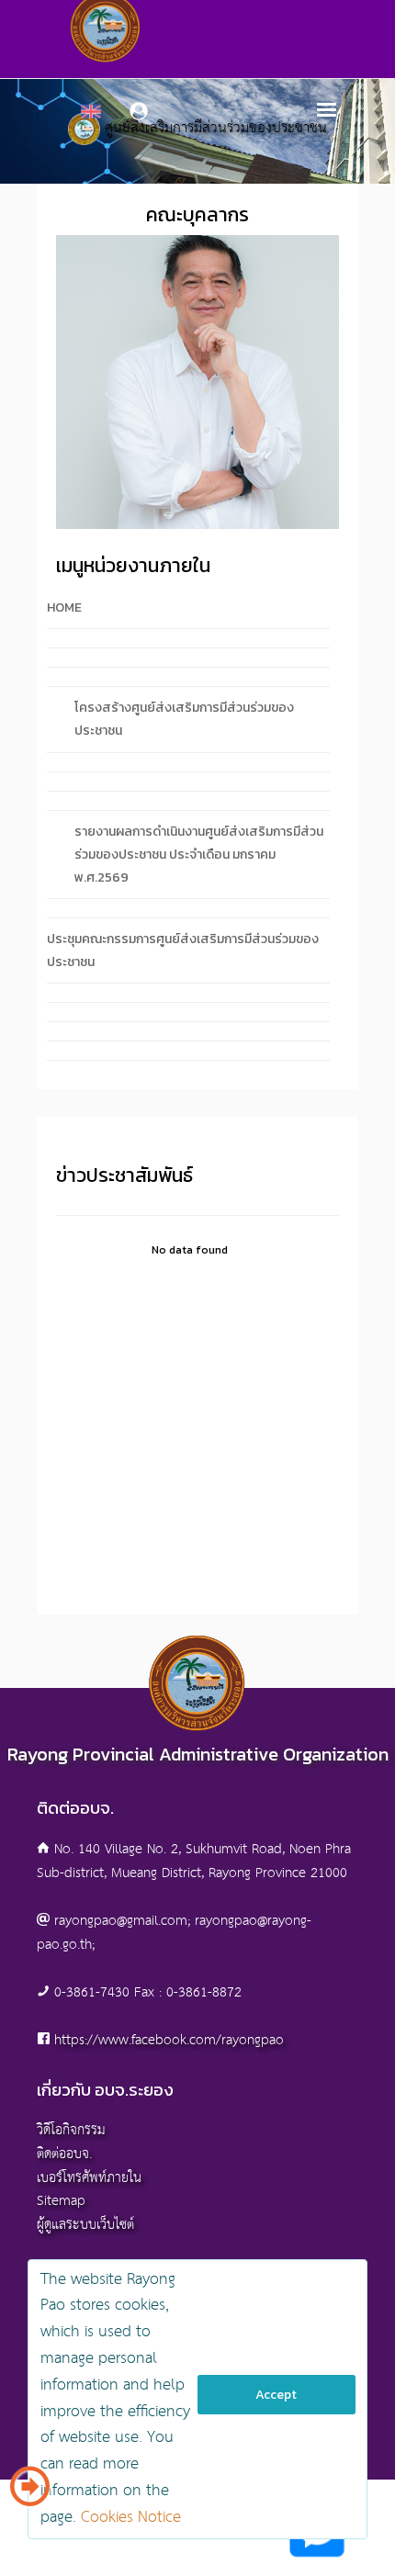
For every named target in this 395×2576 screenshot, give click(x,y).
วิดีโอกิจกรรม (71, 2130)
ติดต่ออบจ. (64, 2154)
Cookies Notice (131, 2518)
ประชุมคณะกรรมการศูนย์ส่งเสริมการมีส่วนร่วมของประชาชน (183, 951)
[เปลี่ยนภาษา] (30, 2493)
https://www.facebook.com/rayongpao (169, 2040)
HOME (64, 607)
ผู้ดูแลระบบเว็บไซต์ (85, 2225)
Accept (276, 2395)
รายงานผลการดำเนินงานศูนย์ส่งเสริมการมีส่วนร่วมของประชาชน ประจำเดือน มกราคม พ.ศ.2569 (199, 855)
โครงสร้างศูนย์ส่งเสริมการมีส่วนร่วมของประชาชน (184, 719)
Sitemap (61, 2201)
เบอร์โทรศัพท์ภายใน (89, 2178)
